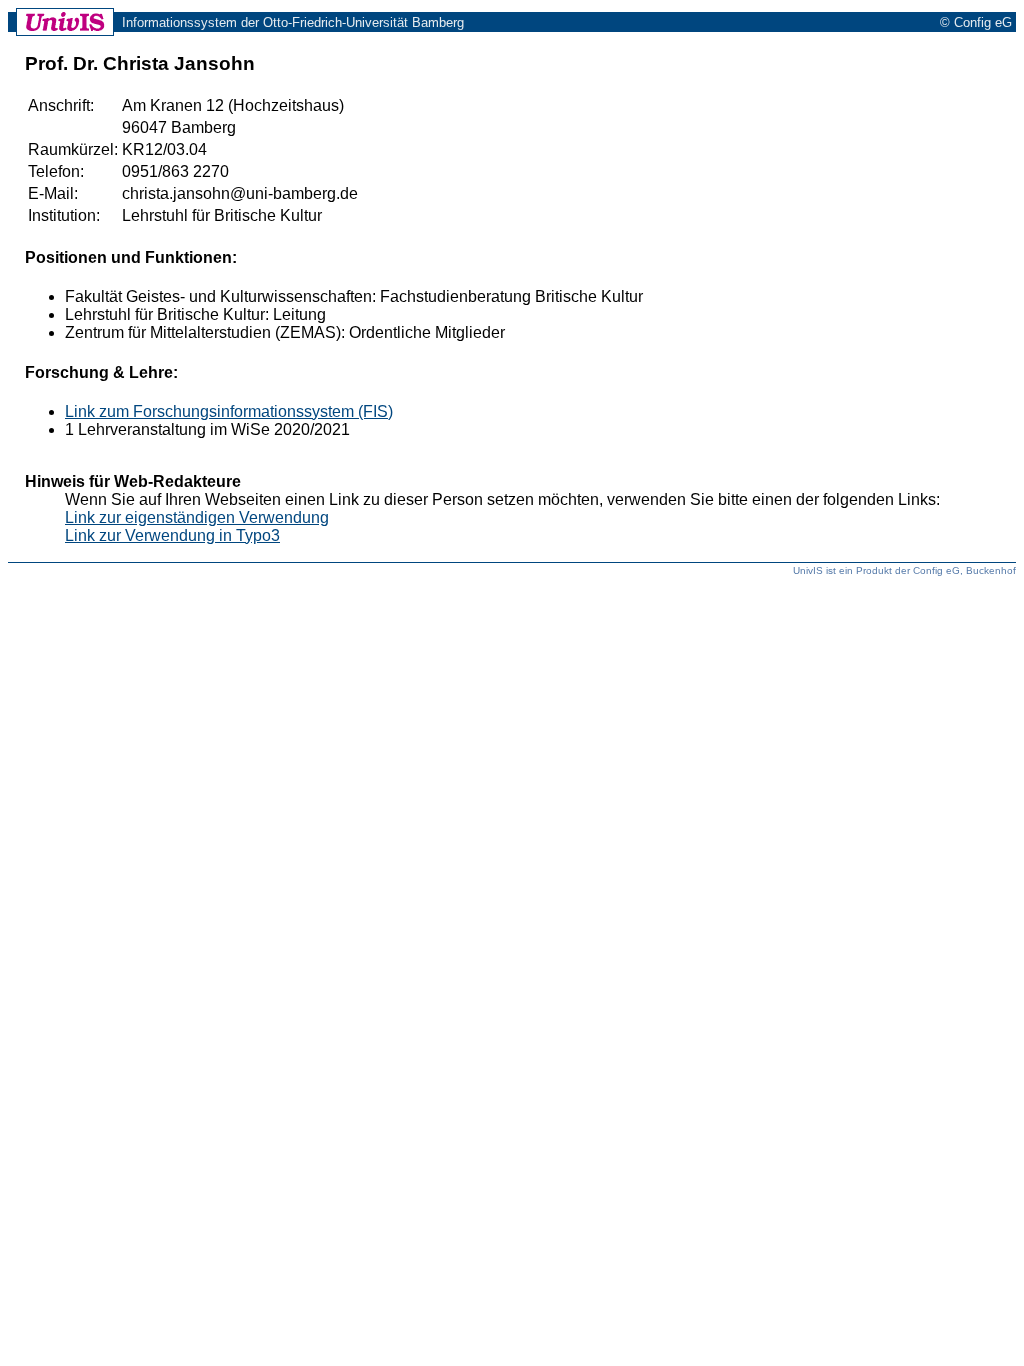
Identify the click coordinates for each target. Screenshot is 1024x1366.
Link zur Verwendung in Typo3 (172, 535)
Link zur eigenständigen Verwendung (197, 517)
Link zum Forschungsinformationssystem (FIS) (229, 411)
